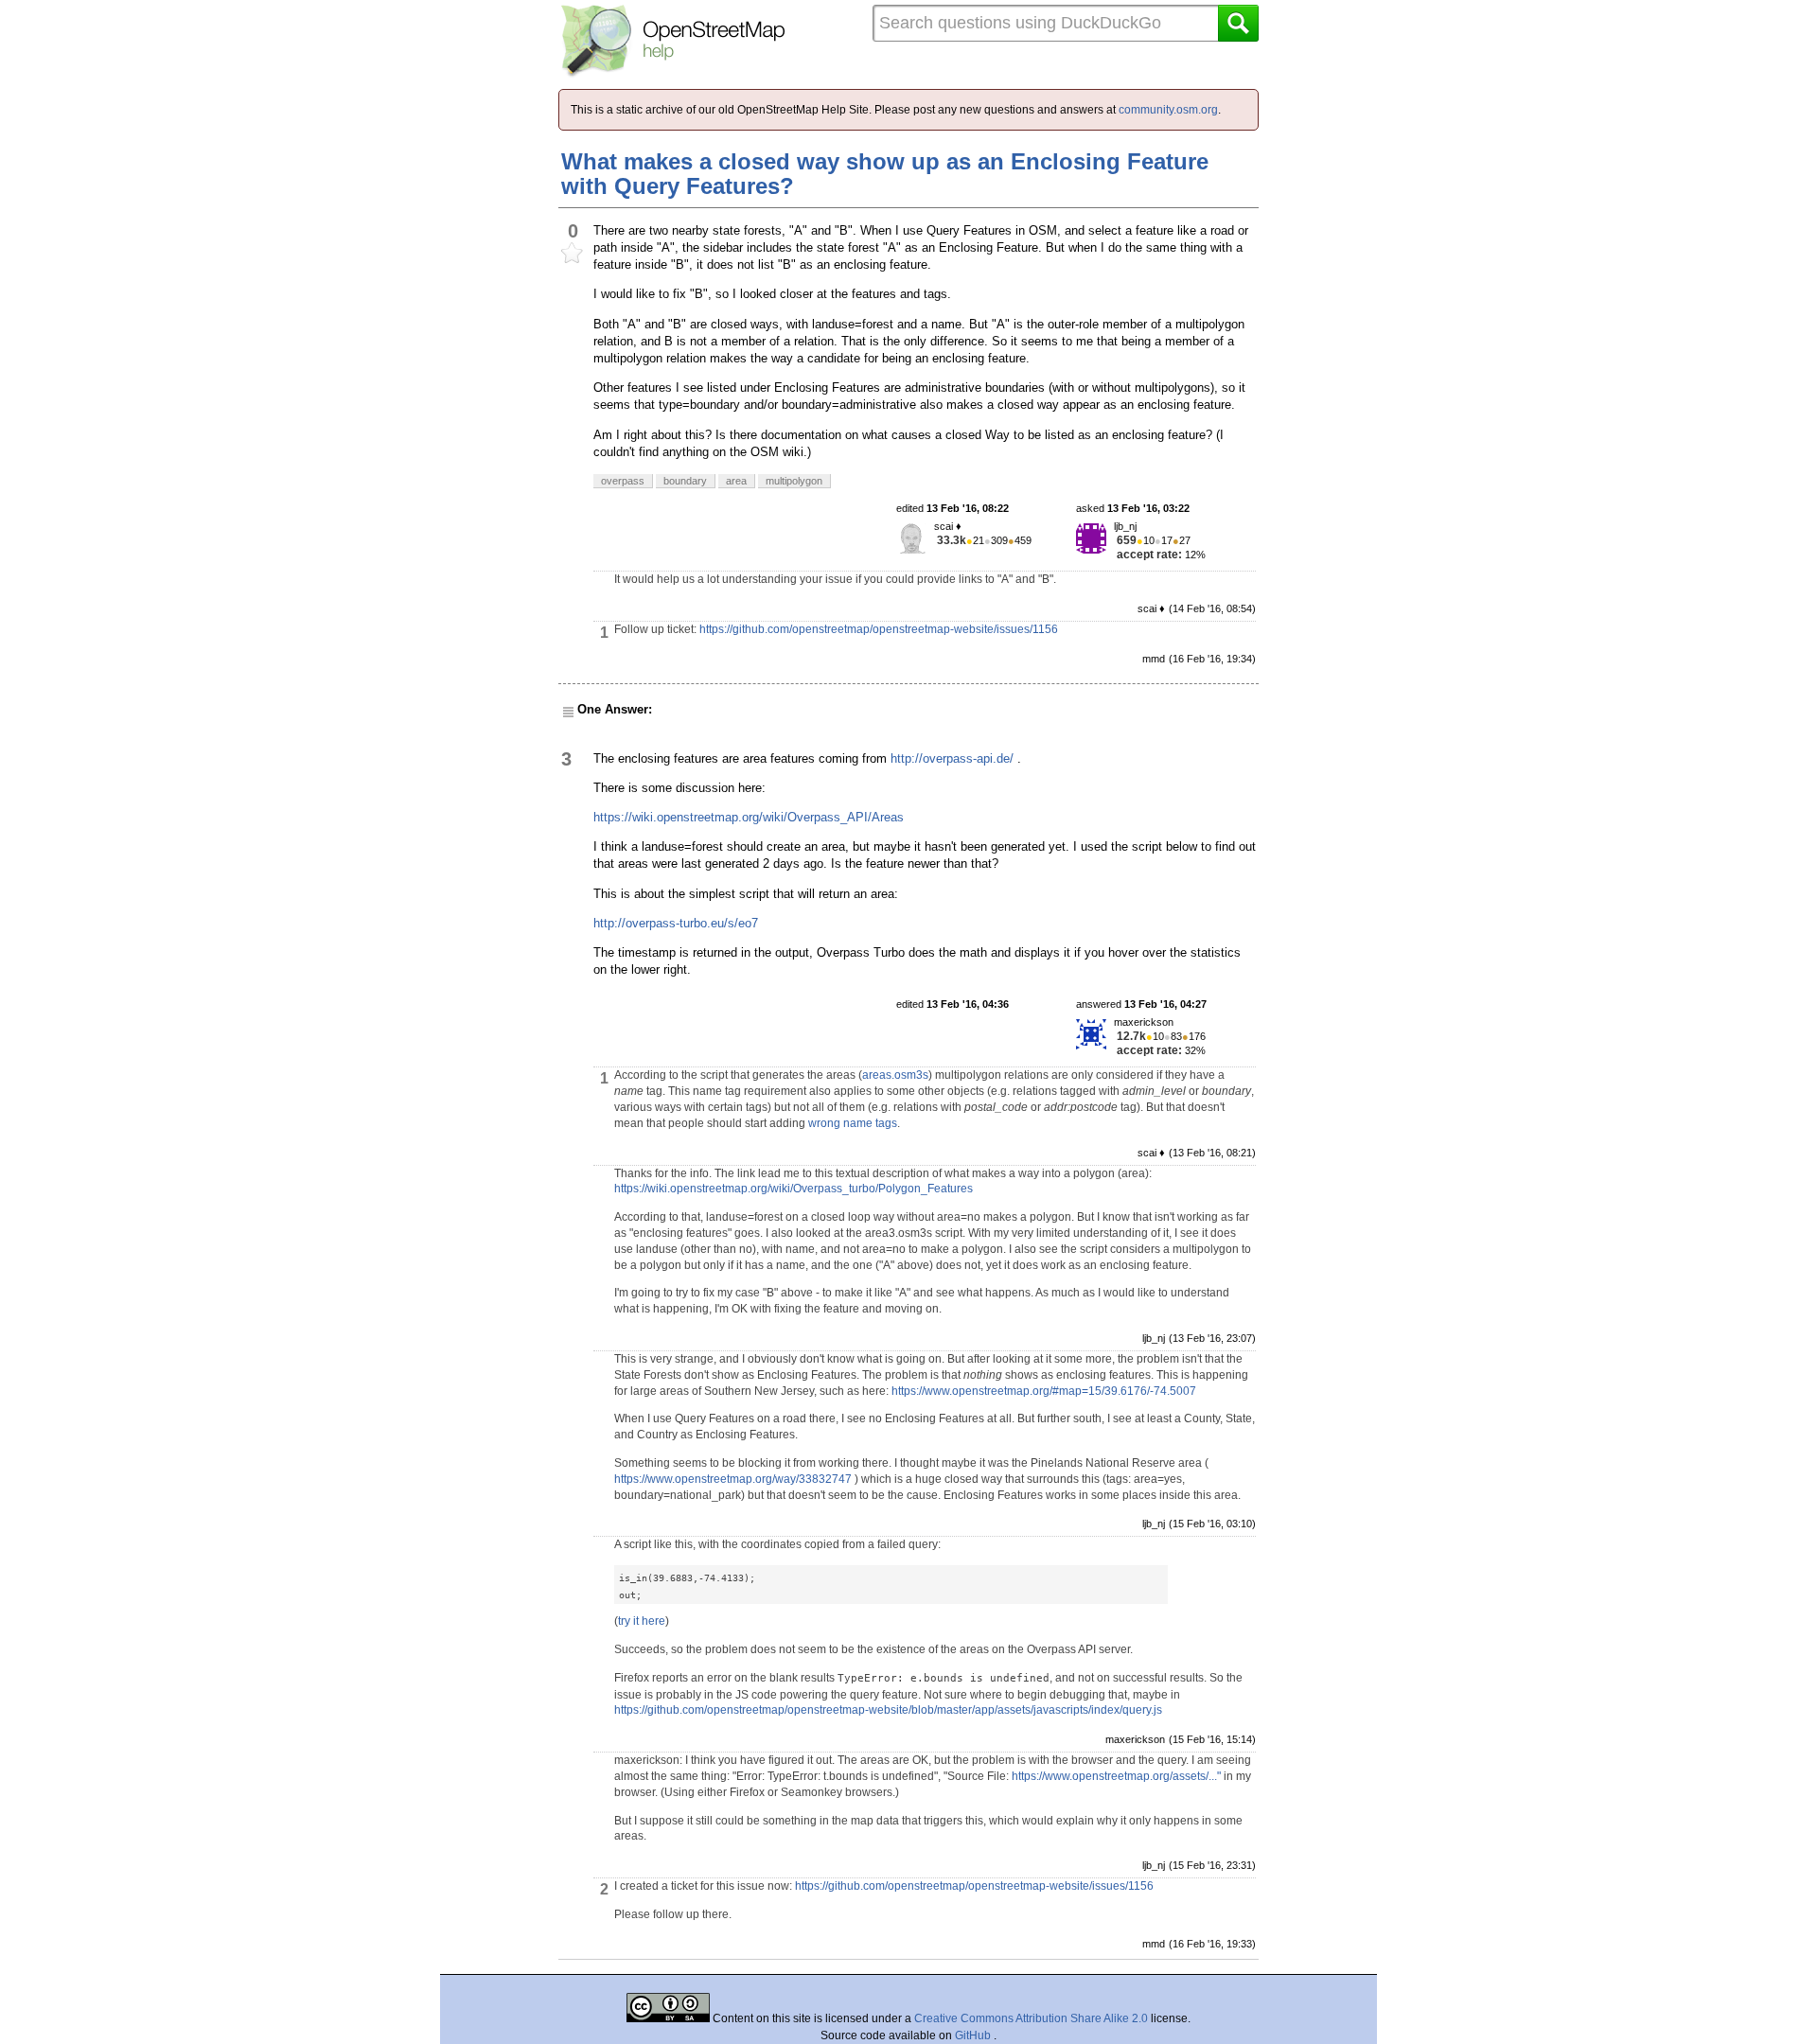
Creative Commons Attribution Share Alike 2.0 (1031, 2018)
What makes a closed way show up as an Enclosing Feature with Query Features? (885, 174)
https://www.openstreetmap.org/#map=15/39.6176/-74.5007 (1044, 1391)
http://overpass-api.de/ (952, 758)
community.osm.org (1168, 110)
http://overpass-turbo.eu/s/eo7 (676, 923)
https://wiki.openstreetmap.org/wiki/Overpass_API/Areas (749, 817)
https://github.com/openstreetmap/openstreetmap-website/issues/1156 (879, 629)
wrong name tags (853, 1123)
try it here (642, 1621)
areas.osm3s (895, 1075)
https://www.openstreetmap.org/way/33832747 (733, 1479)
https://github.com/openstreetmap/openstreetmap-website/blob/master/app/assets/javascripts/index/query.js (888, 1710)
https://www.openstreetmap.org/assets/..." (1116, 1776)
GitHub (974, 2035)
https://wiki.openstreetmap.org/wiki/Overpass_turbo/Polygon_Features (794, 1189)
